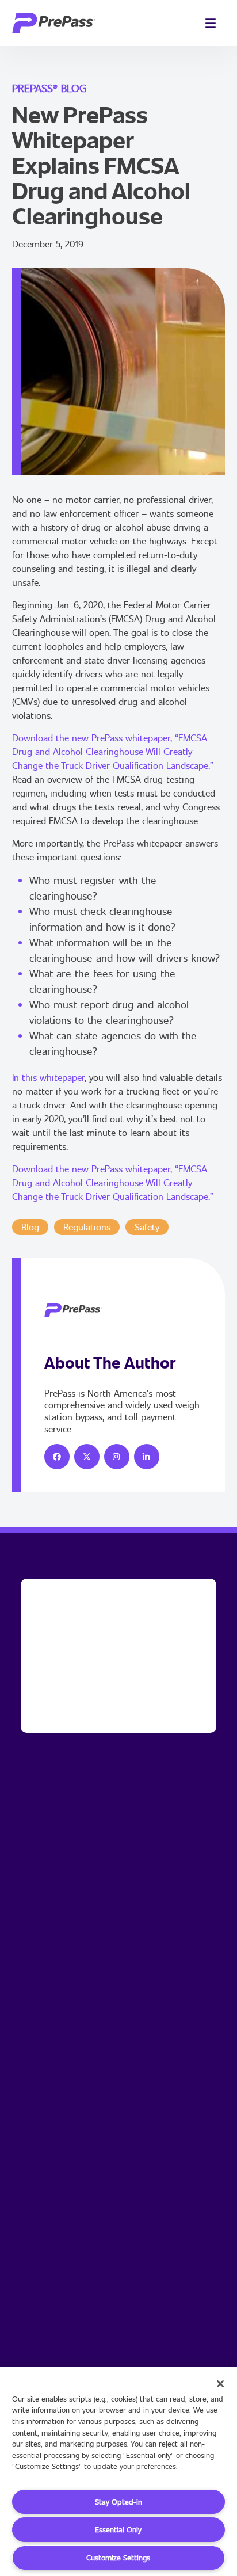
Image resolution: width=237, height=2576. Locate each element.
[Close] (220, 2384)
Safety (147, 1227)
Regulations (87, 1227)
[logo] (54, 23)
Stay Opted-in (118, 2502)
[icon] (57, 1457)
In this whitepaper (48, 1077)
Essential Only (118, 2529)
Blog (30, 1227)
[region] (118, 2472)
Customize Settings (118, 2558)
